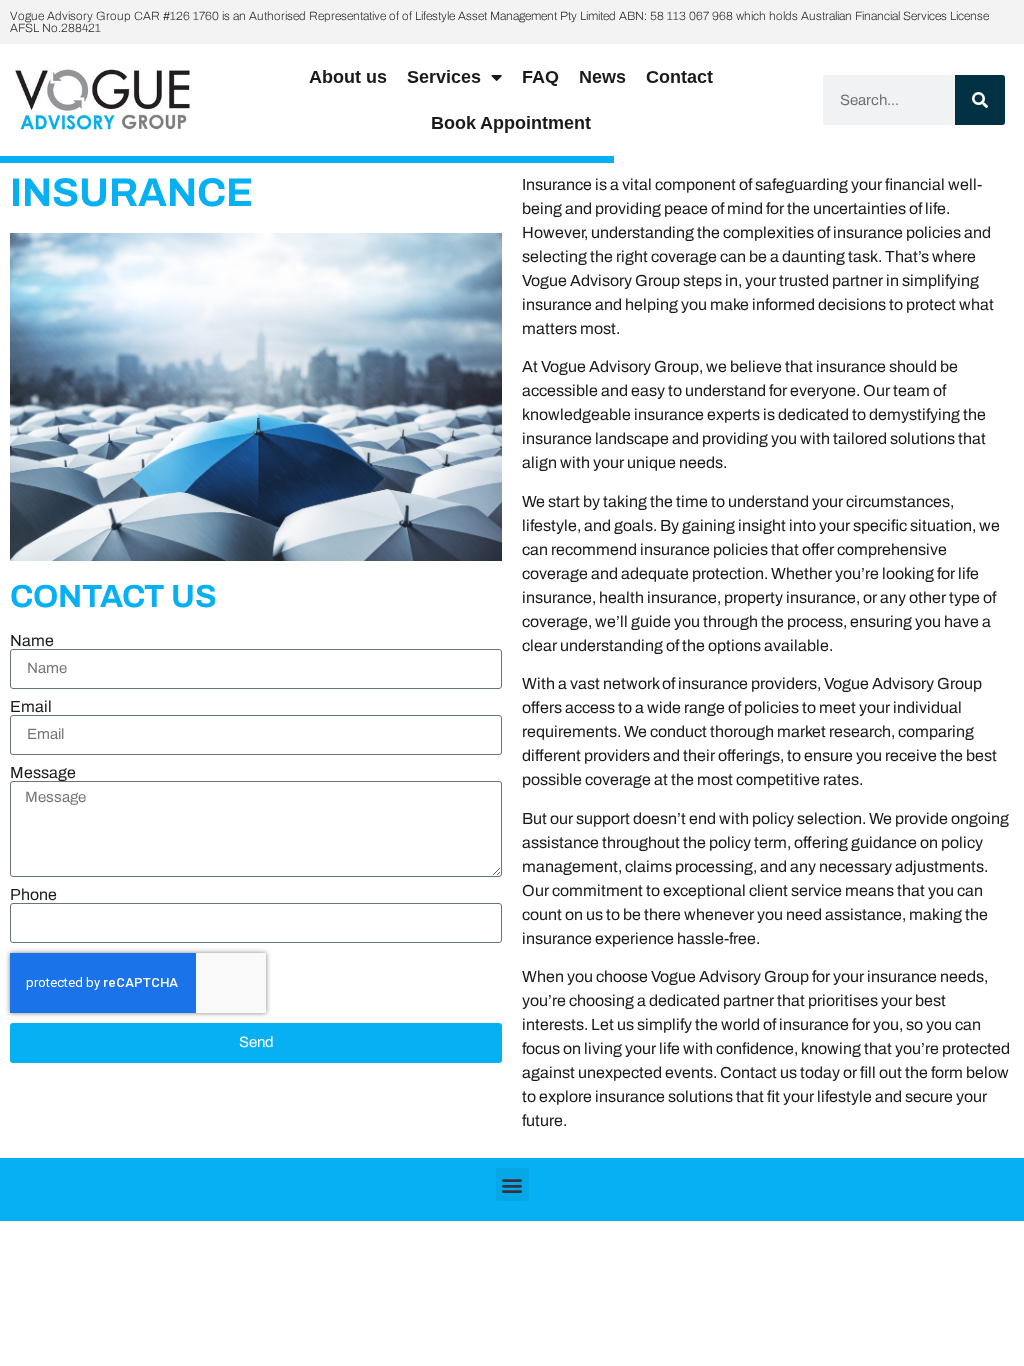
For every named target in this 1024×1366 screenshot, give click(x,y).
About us (348, 77)
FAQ (540, 77)
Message (43, 773)
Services (444, 77)
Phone (33, 895)
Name (32, 641)
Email (31, 707)
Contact (679, 77)
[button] (512, 1184)
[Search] (980, 100)
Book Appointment (511, 123)
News (602, 77)
